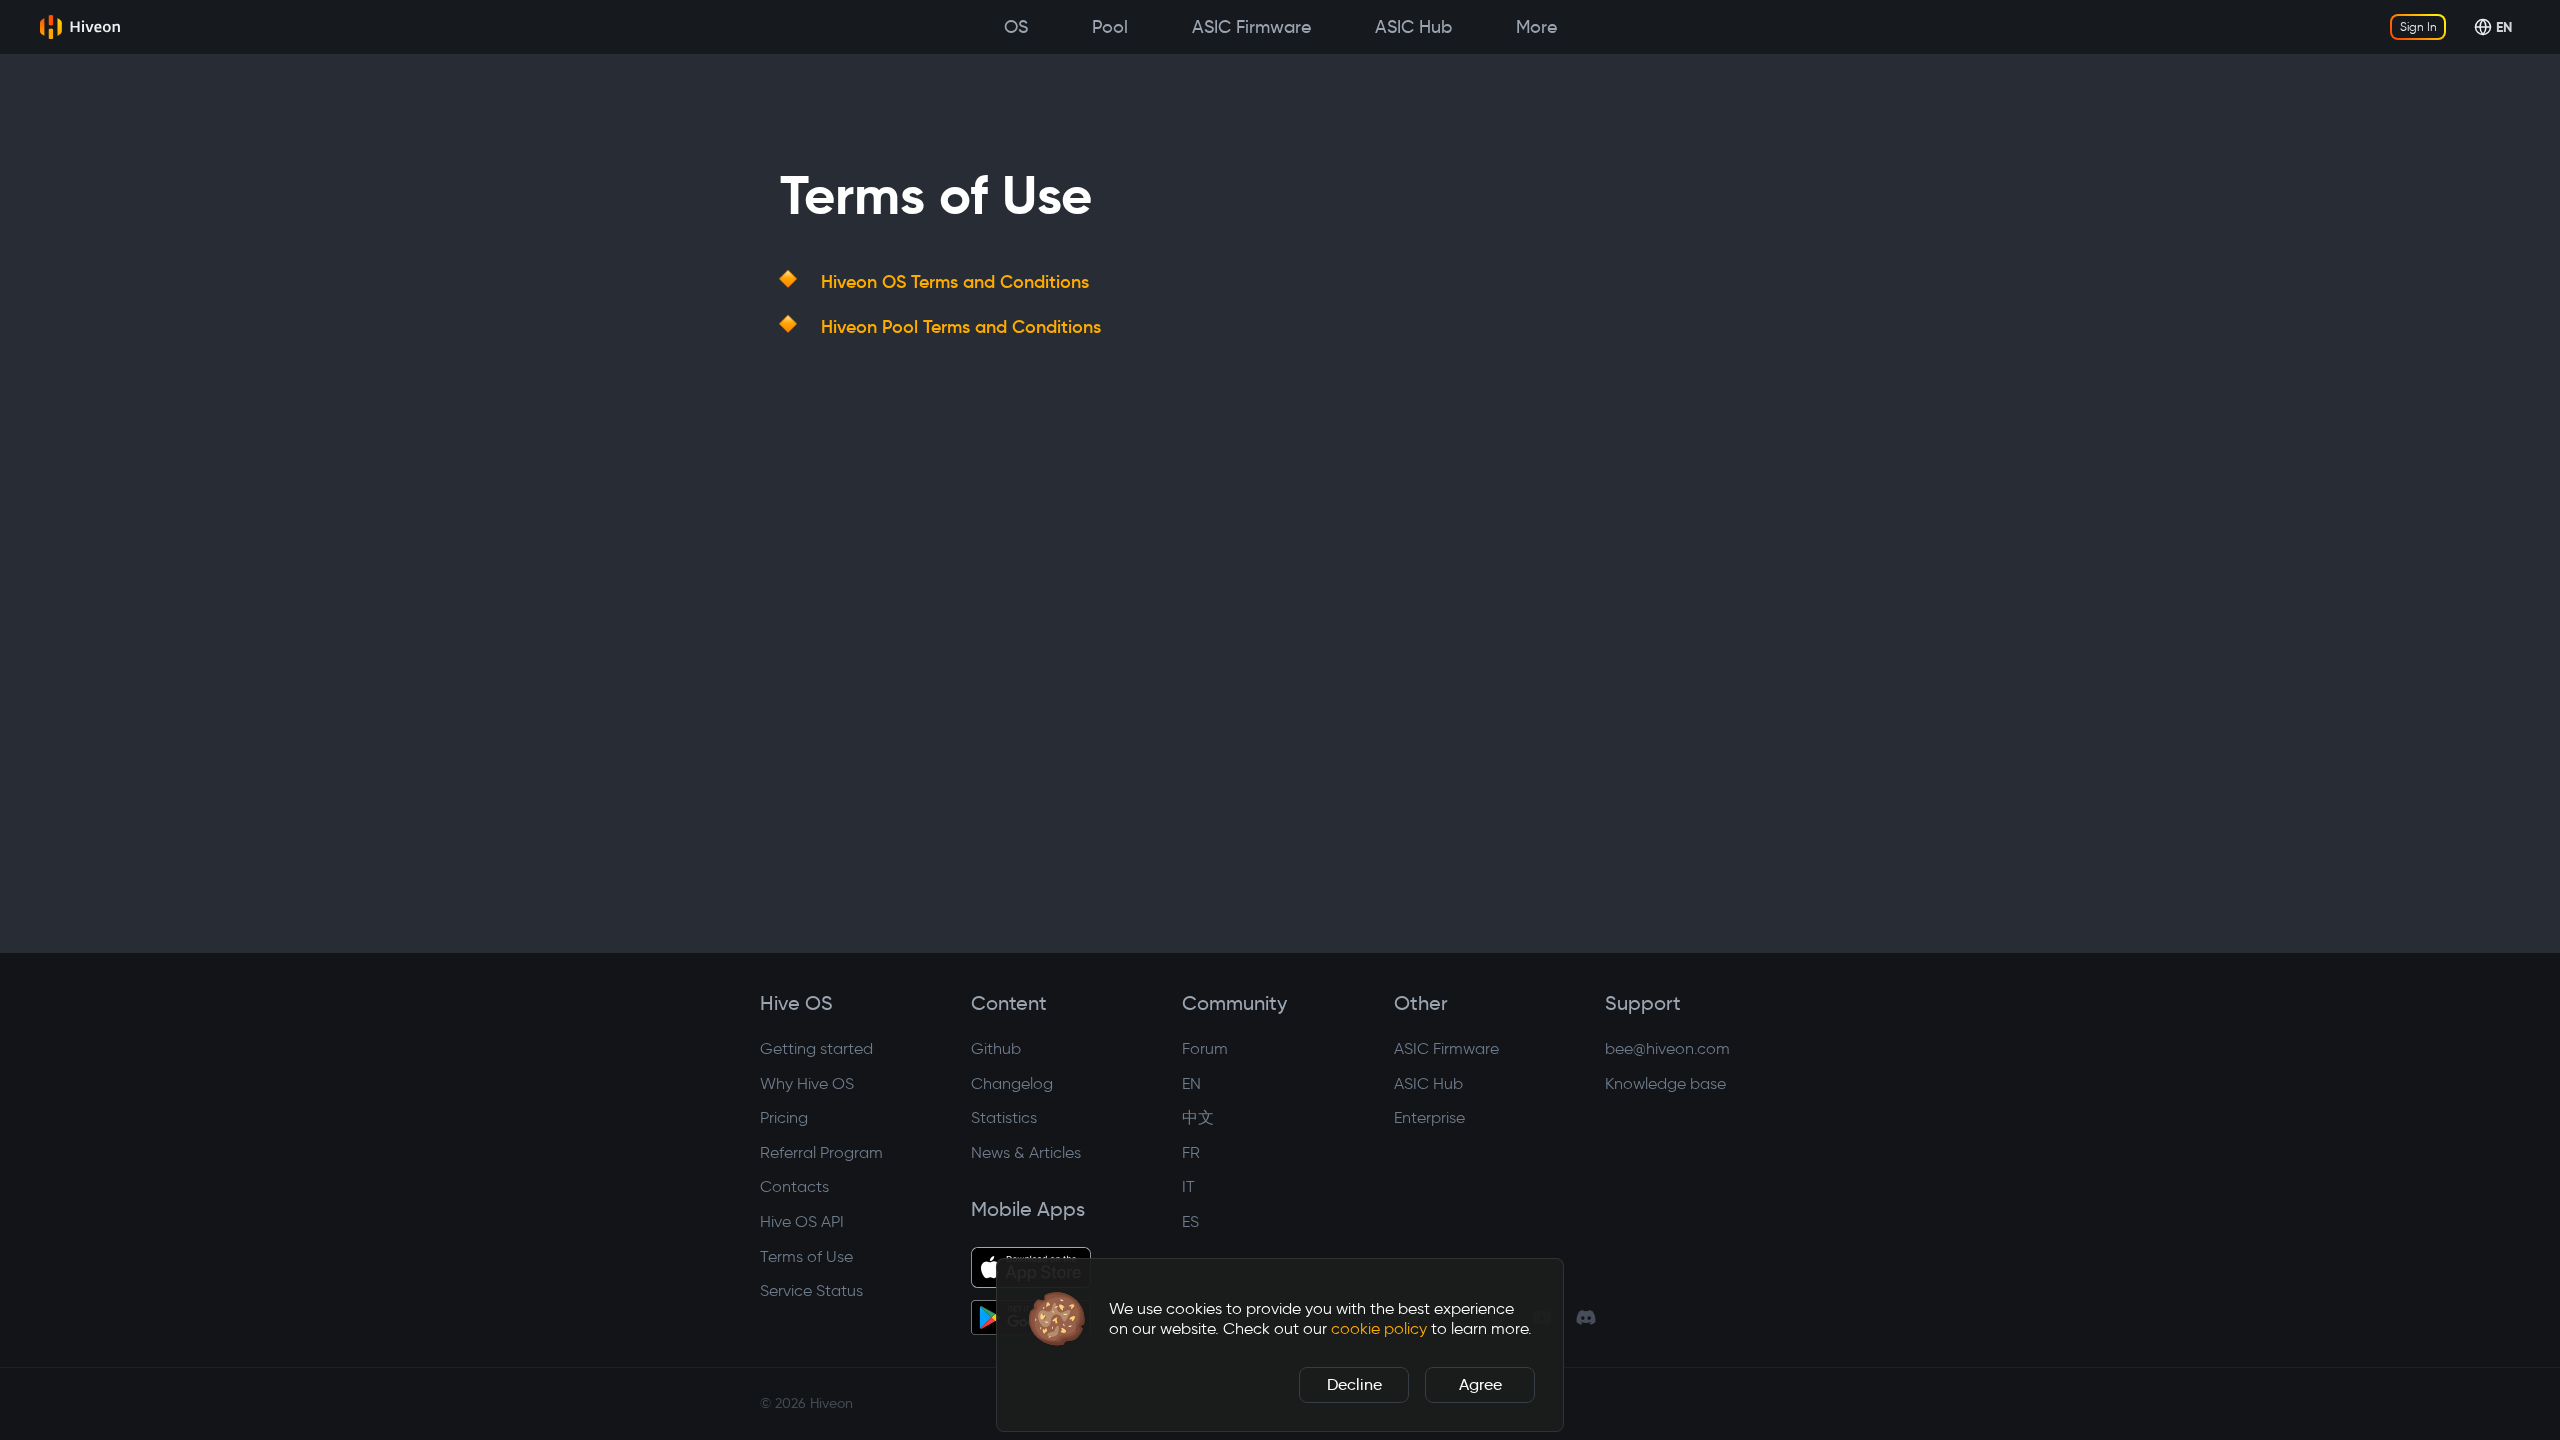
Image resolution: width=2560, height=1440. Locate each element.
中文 (1198, 1117)
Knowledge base (1665, 1083)
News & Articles (1026, 1152)
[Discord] (1586, 1317)
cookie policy (1379, 1328)
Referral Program (821, 1152)
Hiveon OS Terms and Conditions (955, 282)
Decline (1354, 1384)
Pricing (784, 1117)
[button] (1057, 1319)
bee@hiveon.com (1667, 1048)
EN (1191, 1083)
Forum (1205, 1048)
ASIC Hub (1428, 1083)
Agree (1480, 1384)
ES (1190, 1221)
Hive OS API (802, 1221)
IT (1188, 1186)
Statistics (1004, 1117)
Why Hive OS (807, 1083)
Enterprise (1429, 1117)
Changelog (1012, 1083)
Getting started (816, 1048)
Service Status (811, 1290)
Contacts (794, 1186)
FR (1191, 1152)
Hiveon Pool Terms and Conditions (961, 327)
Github (996, 1048)
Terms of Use (806, 1256)
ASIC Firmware (1446, 1048)
